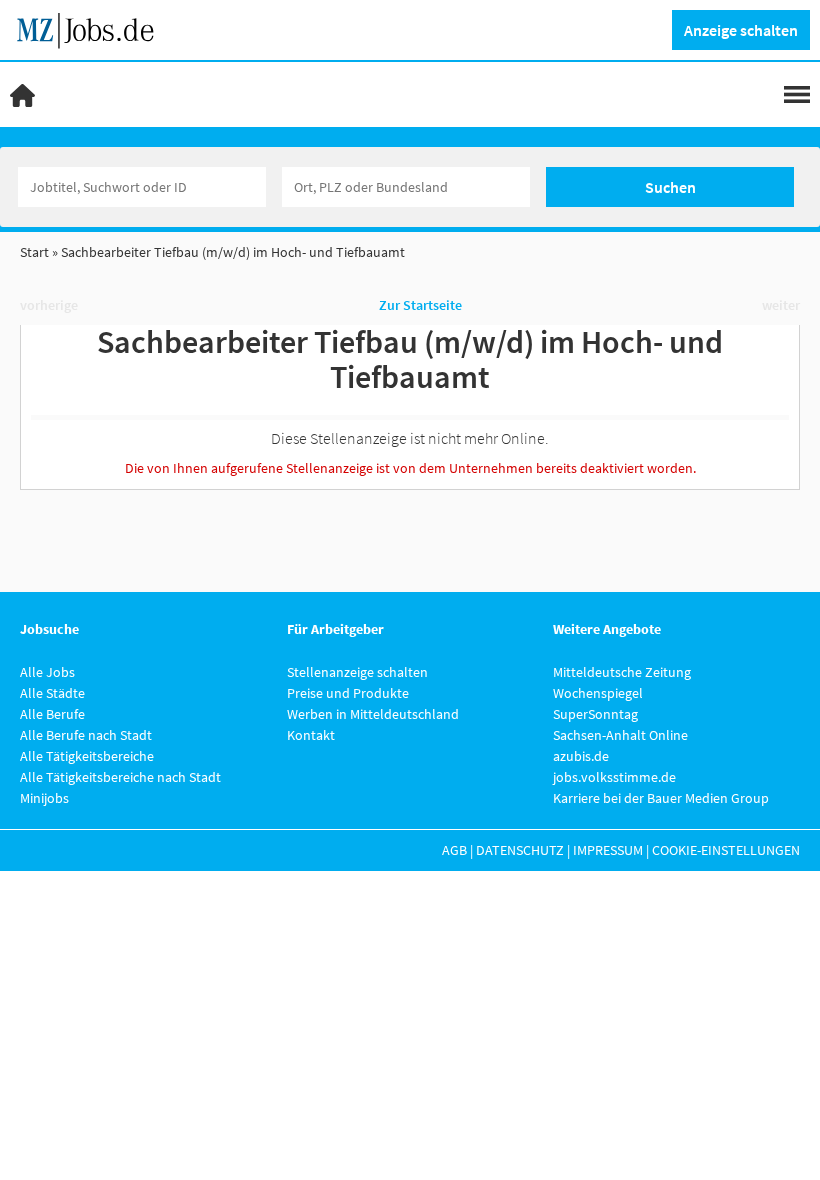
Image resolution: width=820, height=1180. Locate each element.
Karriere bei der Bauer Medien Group (661, 798)
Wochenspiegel (598, 693)
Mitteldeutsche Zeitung (622, 672)
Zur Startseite (420, 305)
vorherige (49, 305)
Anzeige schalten (741, 30)
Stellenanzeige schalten (357, 672)
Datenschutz (520, 850)
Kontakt (311, 735)
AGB (454, 850)
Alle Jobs (47, 672)
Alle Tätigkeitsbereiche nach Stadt (120, 777)
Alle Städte (52, 693)
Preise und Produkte (348, 693)
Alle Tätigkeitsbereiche (87, 756)
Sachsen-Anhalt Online (620, 735)
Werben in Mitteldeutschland (373, 714)
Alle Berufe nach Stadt (86, 735)
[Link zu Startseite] (92, 28)
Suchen (670, 187)
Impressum (608, 850)
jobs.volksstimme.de (614, 777)
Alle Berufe (52, 714)
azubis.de (581, 756)
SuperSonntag (595, 714)
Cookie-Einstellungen (726, 850)
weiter (781, 305)
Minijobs (44, 798)
